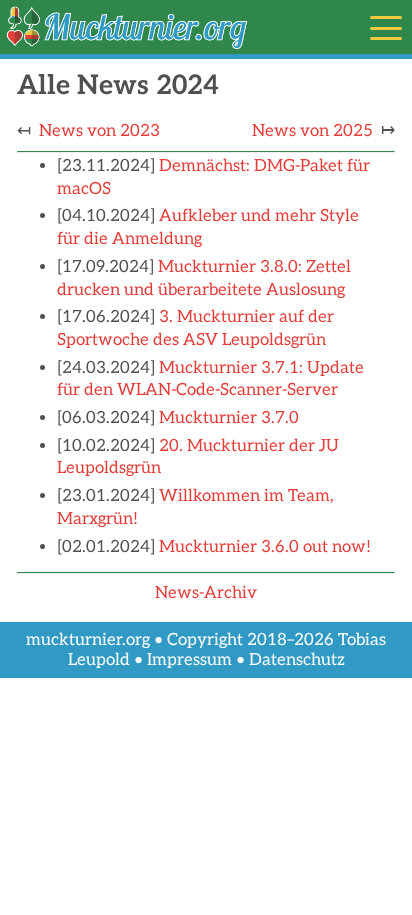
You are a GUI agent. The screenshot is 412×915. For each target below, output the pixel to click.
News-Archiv (206, 593)
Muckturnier (54, 15)
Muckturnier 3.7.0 (229, 418)
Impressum (189, 660)
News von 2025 (312, 131)
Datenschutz (297, 660)
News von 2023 (99, 131)
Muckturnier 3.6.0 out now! (265, 547)
